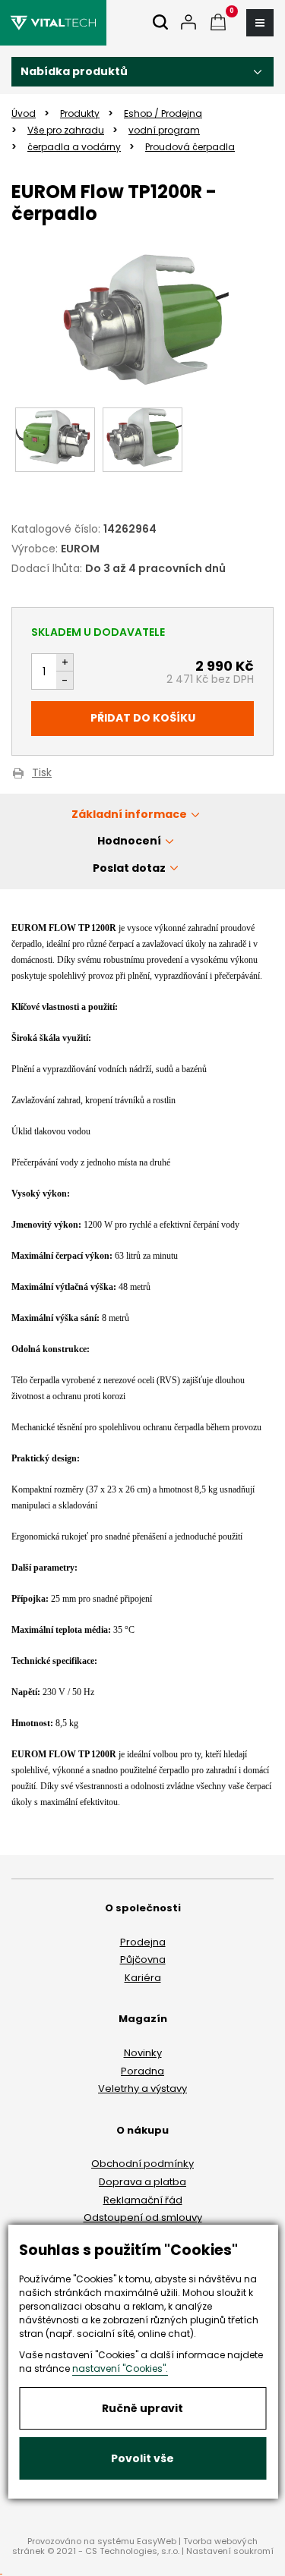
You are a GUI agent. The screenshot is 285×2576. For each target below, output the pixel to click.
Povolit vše (142, 2458)
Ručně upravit (142, 2408)
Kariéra (143, 1978)
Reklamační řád (143, 2200)
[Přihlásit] (188, 23)
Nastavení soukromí (230, 2551)
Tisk (42, 774)
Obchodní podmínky (142, 2164)
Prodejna (143, 1942)
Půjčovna (143, 1960)
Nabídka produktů (74, 71)
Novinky (143, 2053)
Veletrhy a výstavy (142, 2088)
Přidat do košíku (143, 718)
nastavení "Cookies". (120, 2368)
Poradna (142, 2071)
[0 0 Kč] (218, 23)
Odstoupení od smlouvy (143, 2217)
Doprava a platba (142, 2182)
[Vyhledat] (160, 23)
